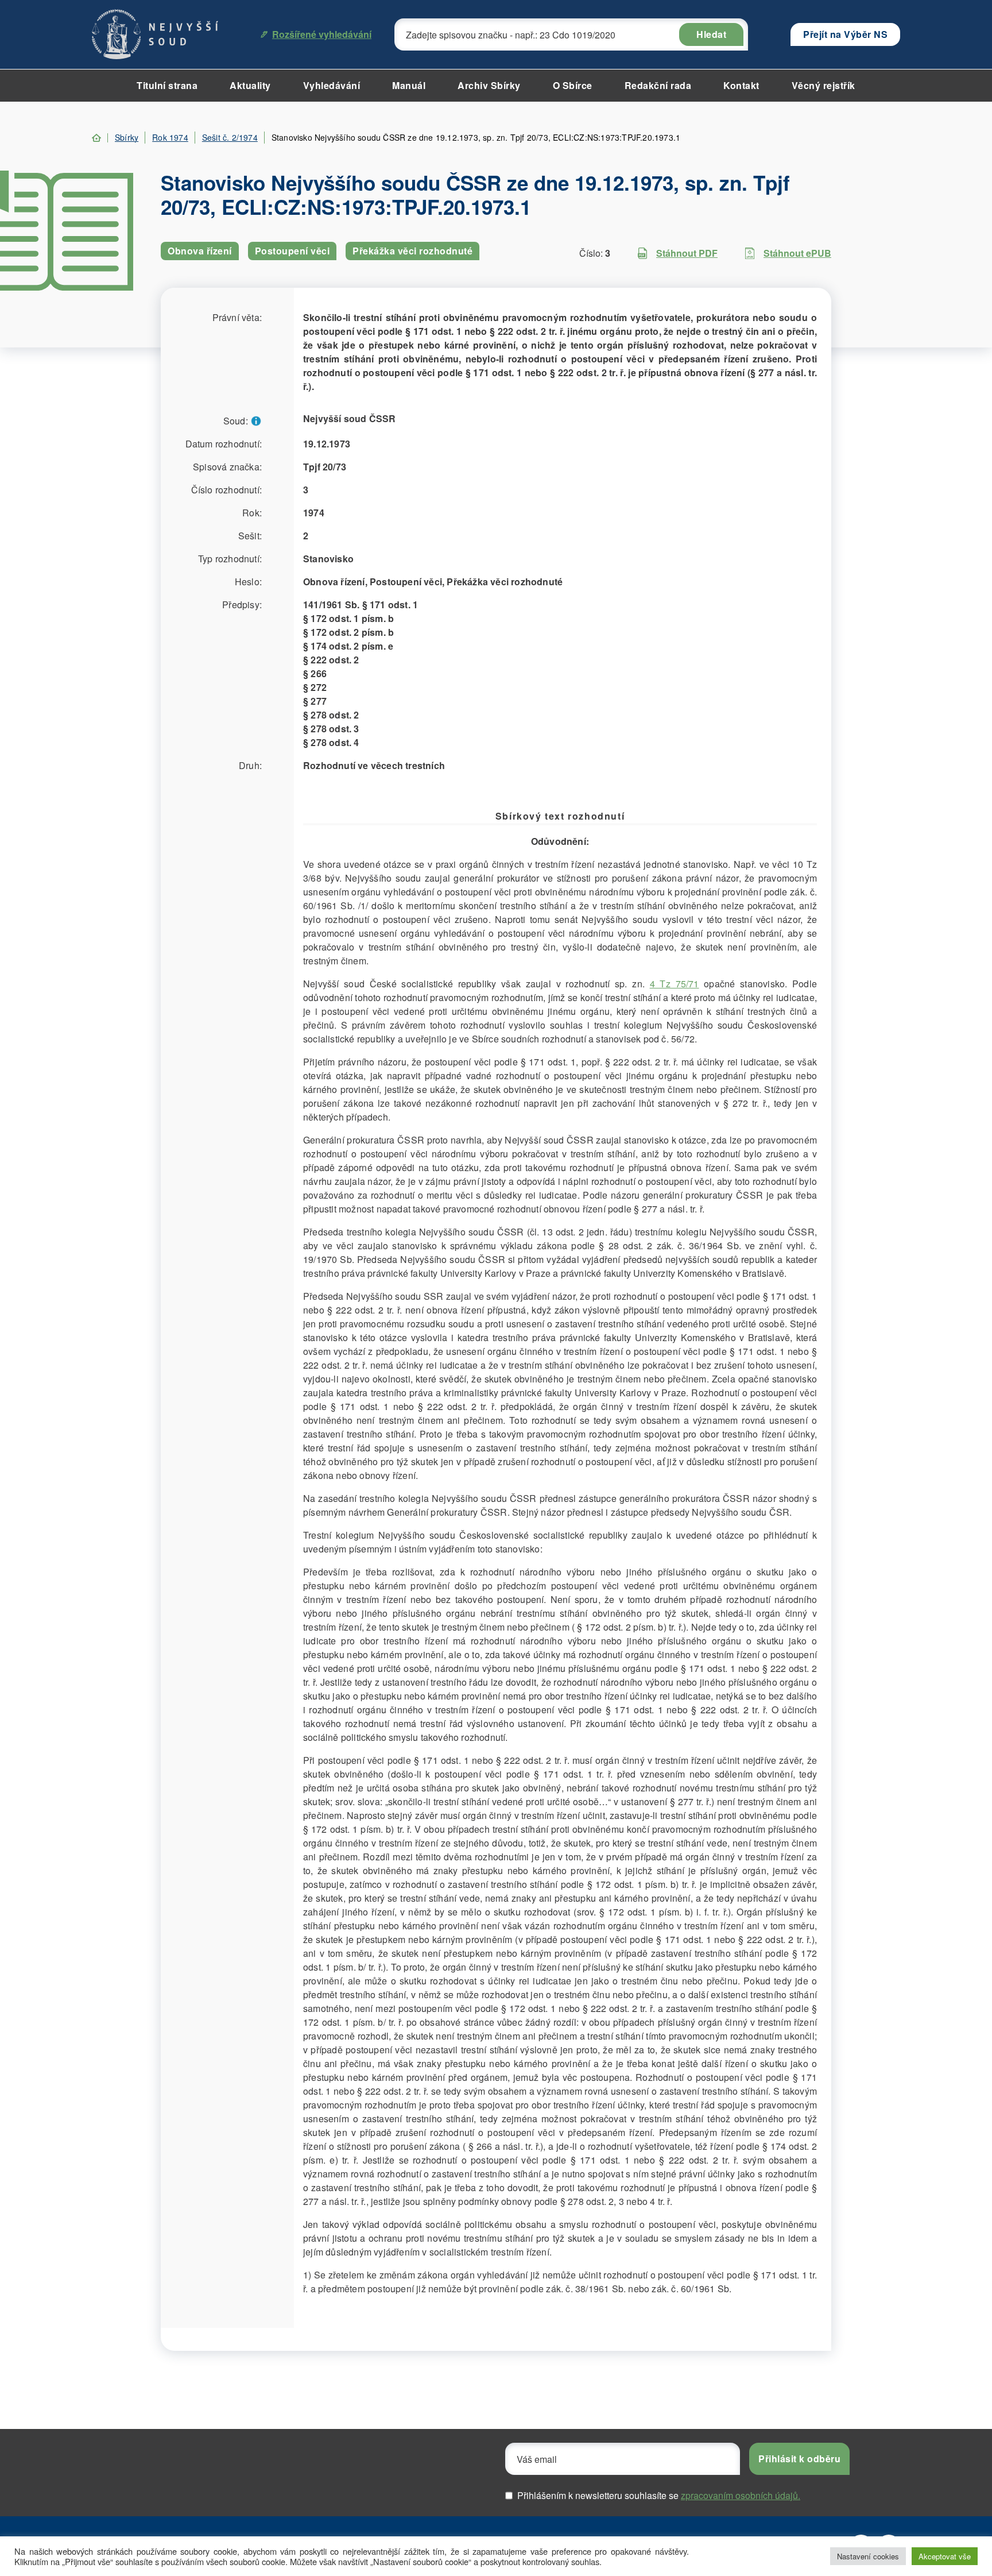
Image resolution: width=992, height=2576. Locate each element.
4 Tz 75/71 (675, 984)
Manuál (409, 85)
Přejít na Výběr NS (845, 34)
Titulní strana (167, 85)
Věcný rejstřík (824, 85)
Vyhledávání (332, 85)
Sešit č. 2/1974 (230, 137)
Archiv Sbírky (489, 85)
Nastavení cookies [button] (868, 2556)
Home (96, 138)
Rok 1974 (170, 137)
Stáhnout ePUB (797, 253)
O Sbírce (573, 85)
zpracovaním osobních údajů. (741, 2495)
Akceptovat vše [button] (945, 2556)
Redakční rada (658, 85)
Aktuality (250, 85)
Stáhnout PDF (687, 253)
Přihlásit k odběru (799, 2459)
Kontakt (741, 85)
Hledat (711, 34)
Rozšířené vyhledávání (322, 34)
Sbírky (127, 137)
